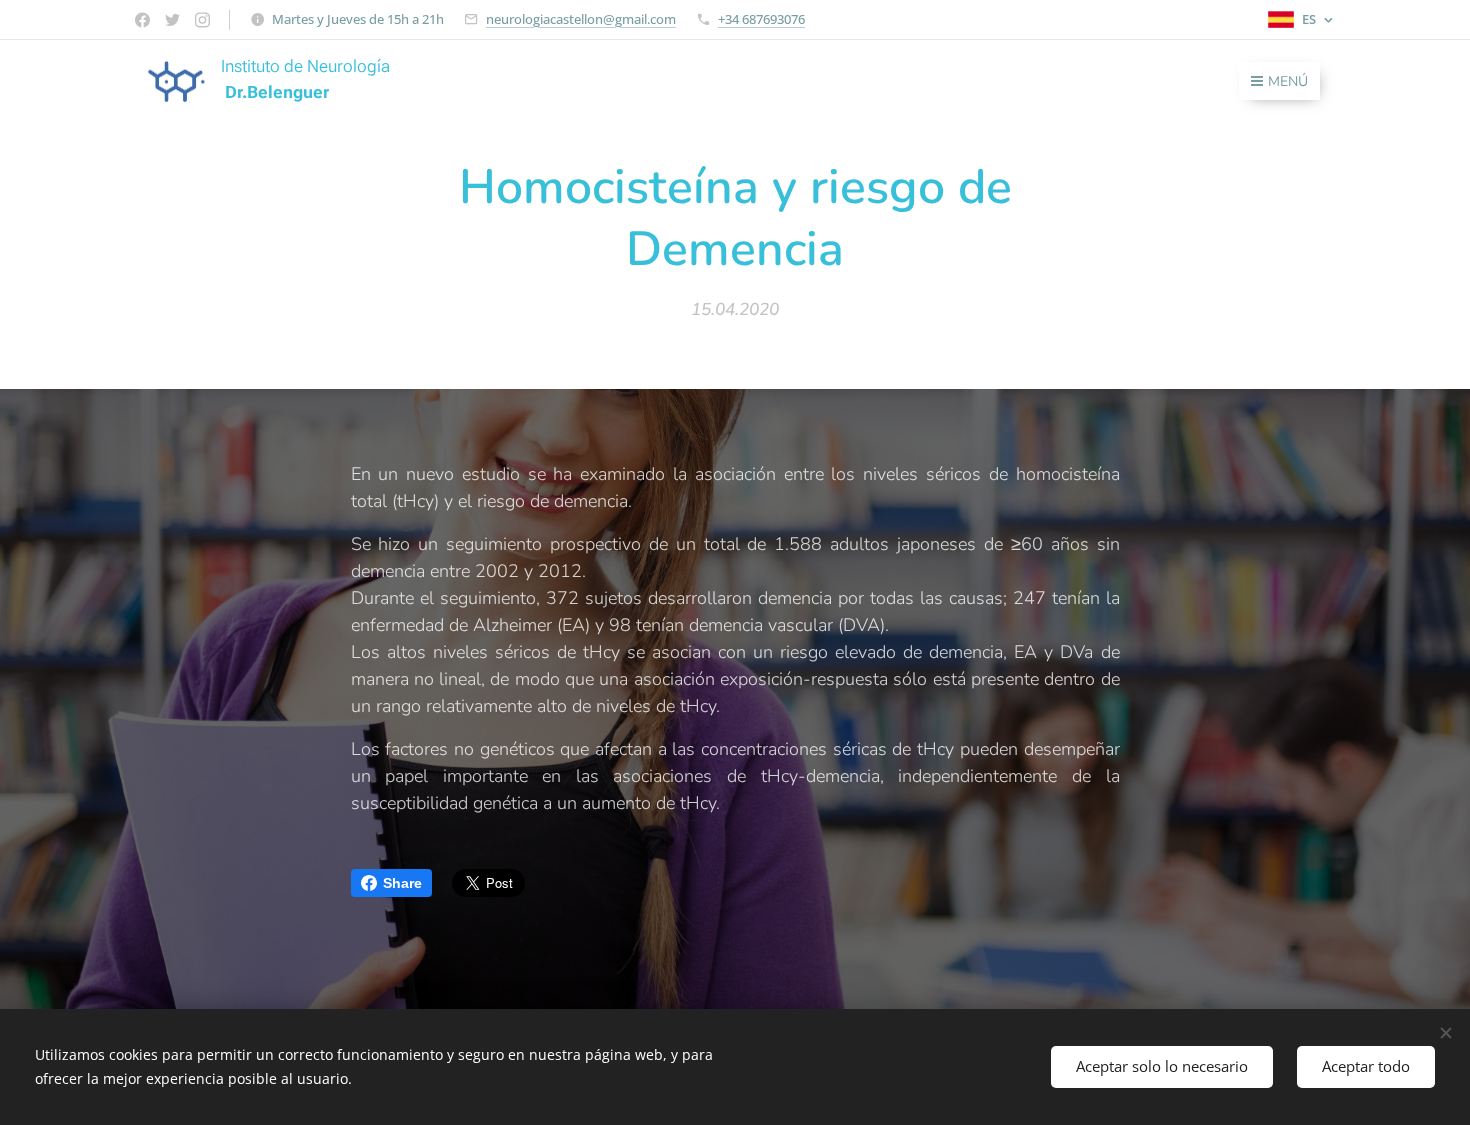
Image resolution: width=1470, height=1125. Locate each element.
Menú (1288, 81)
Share (402, 883)
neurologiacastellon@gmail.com (581, 19)
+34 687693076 (761, 19)
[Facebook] (142, 20)
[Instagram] (202, 20)
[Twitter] (172, 20)
